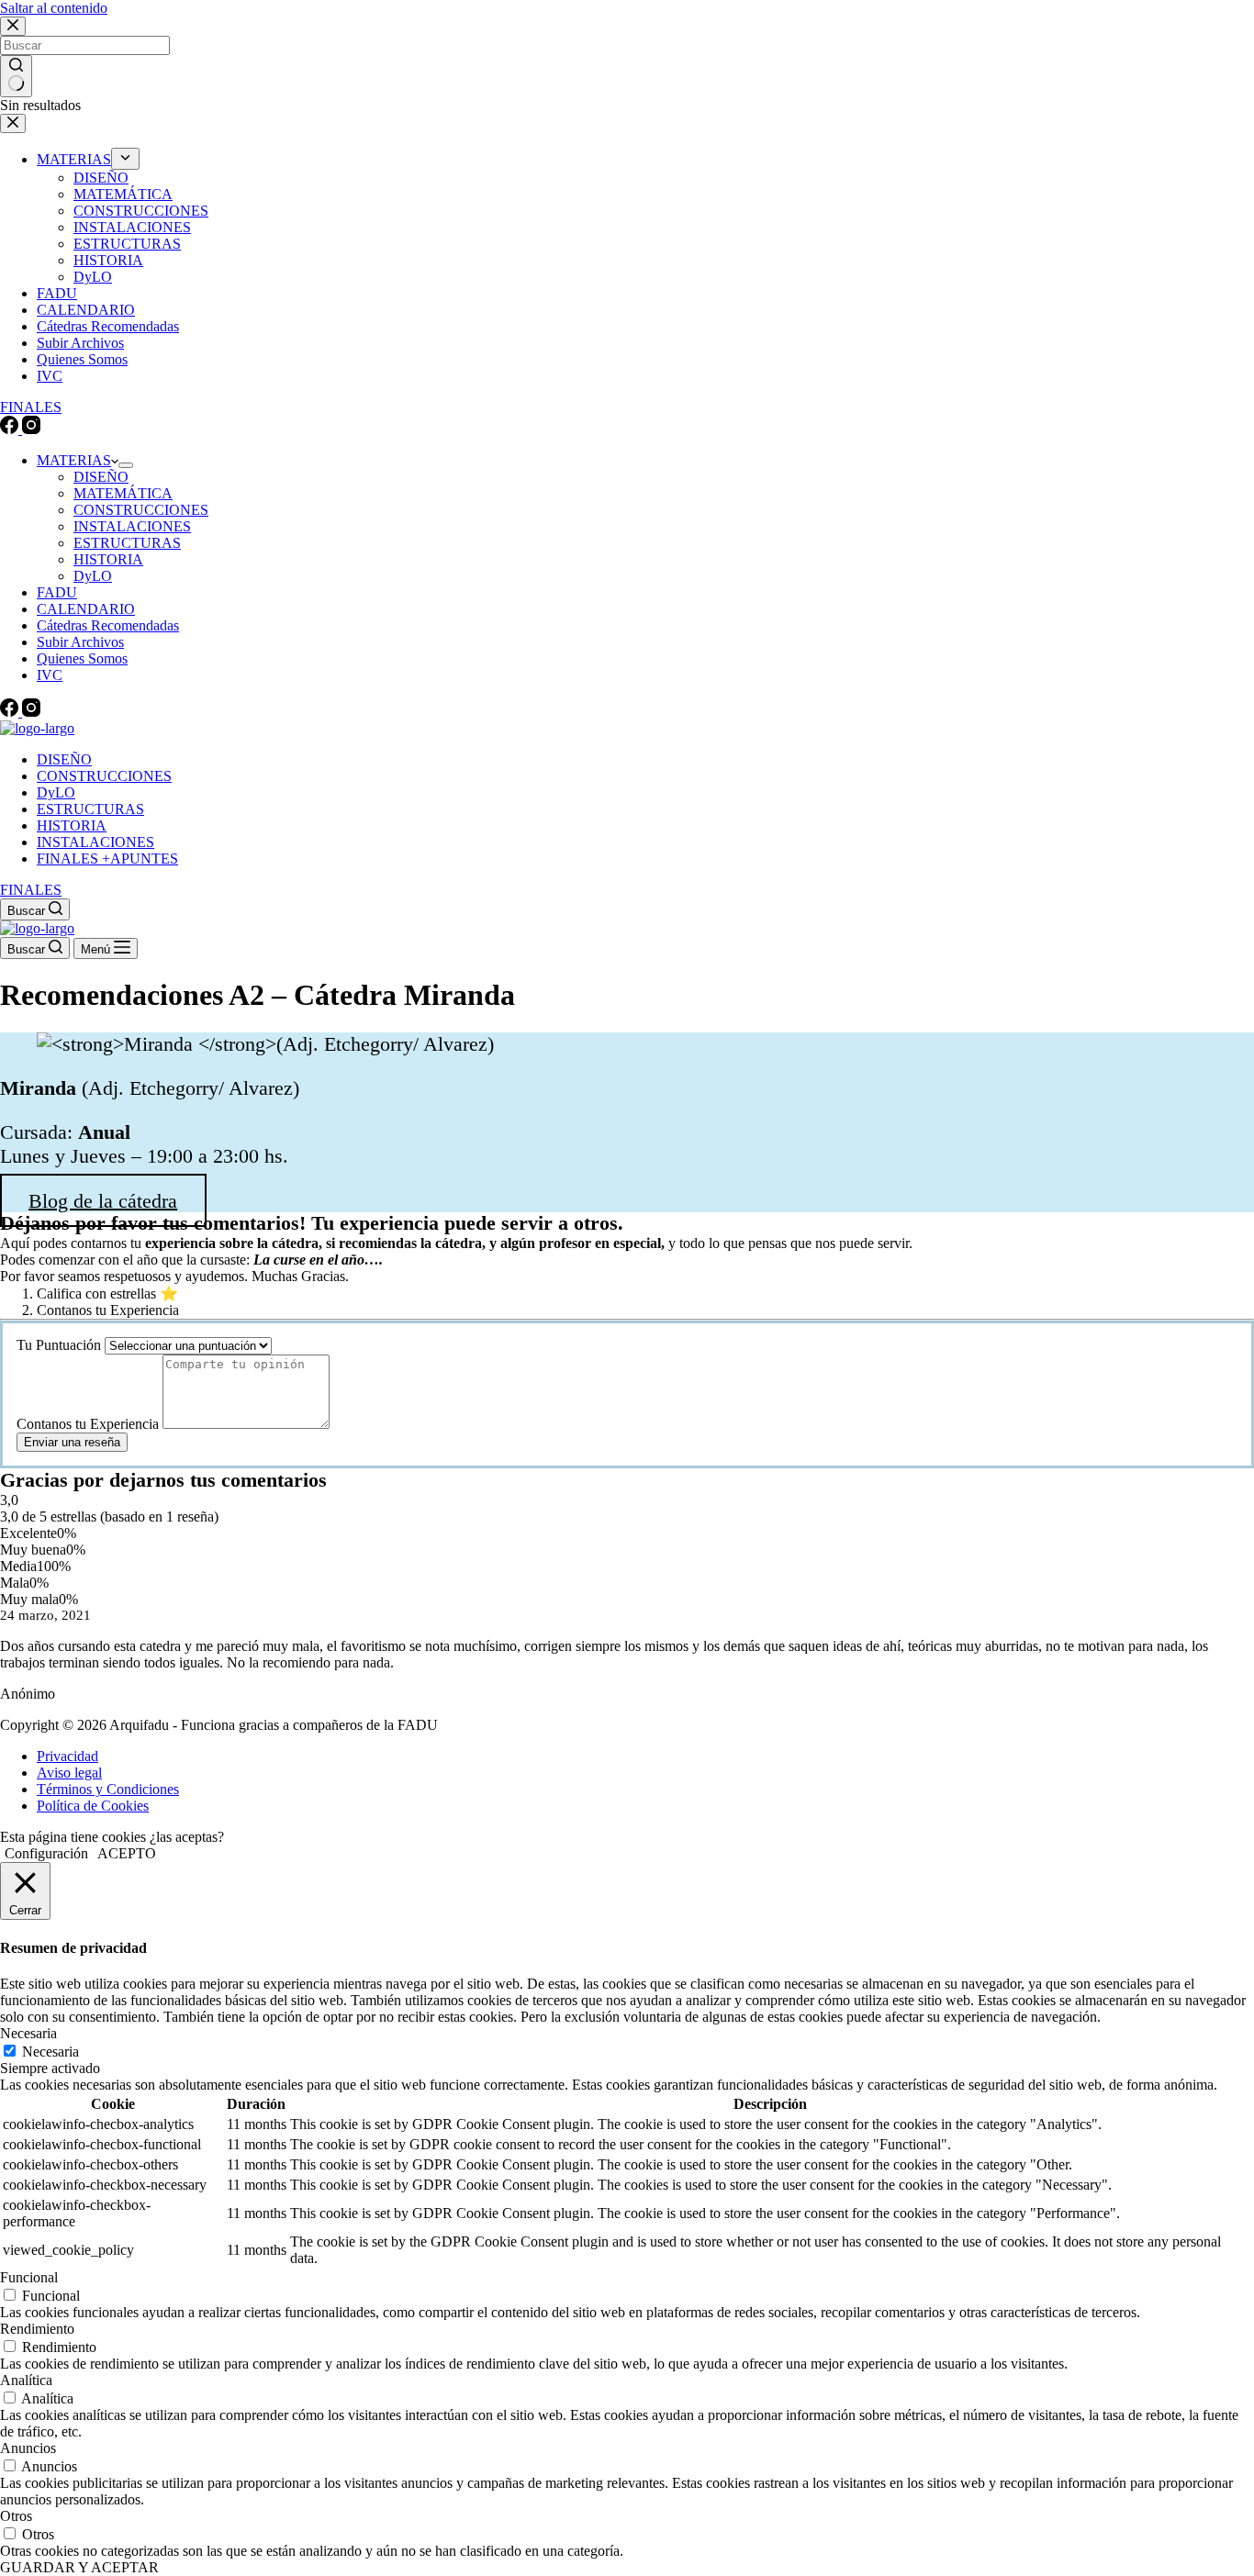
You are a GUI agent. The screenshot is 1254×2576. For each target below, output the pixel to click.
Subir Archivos (80, 642)
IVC (50, 675)
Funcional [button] (29, 2277)
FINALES (31, 890)
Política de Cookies (93, 1806)
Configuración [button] (46, 1853)
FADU (57, 592)
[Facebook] (11, 712)
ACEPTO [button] (127, 1853)
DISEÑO (101, 477)
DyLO (93, 576)
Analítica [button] (26, 2380)
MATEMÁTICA (123, 493)
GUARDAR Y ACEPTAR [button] (79, 2567)
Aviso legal (69, 1773)
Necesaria (50, 2052)
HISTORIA (108, 559)
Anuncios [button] (28, 2448)
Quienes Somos (82, 658)
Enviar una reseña (72, 1442)
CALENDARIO (86, 609)
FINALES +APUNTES (107, 859)
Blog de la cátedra (103, 1200)
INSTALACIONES (132, 526)
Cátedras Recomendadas (108, 625)
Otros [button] (16, 2516)
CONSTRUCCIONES (141, 510)
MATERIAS (74, 460)
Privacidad (67, 1756)
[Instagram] (31, 712)
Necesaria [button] (28, 2033)
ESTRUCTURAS (127, 543)
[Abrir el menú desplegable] (126, 465)
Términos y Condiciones (108, 1789)
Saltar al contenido (54, 8)
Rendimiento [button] (37, 2329)
